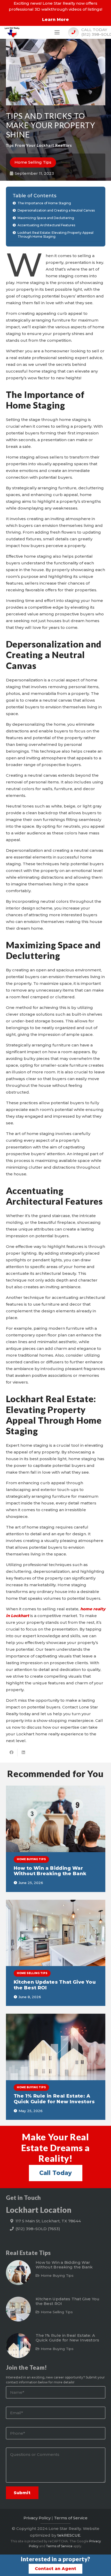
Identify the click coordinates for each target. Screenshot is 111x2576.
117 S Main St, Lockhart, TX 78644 (48, 2221)
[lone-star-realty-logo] (12, 32)
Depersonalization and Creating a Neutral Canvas (56, 210)
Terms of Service (71, 2518)
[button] (57, 32)
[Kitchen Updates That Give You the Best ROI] (56, 1933)
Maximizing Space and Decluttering (46, 218)
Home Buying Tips (57, 2275)
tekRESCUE (69, 2535)
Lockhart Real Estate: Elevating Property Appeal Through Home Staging (55, 235)
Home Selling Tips (57, 2312)
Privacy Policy (37, 2518)
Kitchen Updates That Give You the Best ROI (55, 1985)
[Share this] (12, 1752)
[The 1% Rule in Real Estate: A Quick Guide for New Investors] (56, 2047)
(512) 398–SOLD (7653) (38, 2229)
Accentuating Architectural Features (46, 225)
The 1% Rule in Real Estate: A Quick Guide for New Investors (54, 2099)
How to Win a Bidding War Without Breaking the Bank (50, 1871)
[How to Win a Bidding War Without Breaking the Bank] (56, 1819)
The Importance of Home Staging (44, 203)
